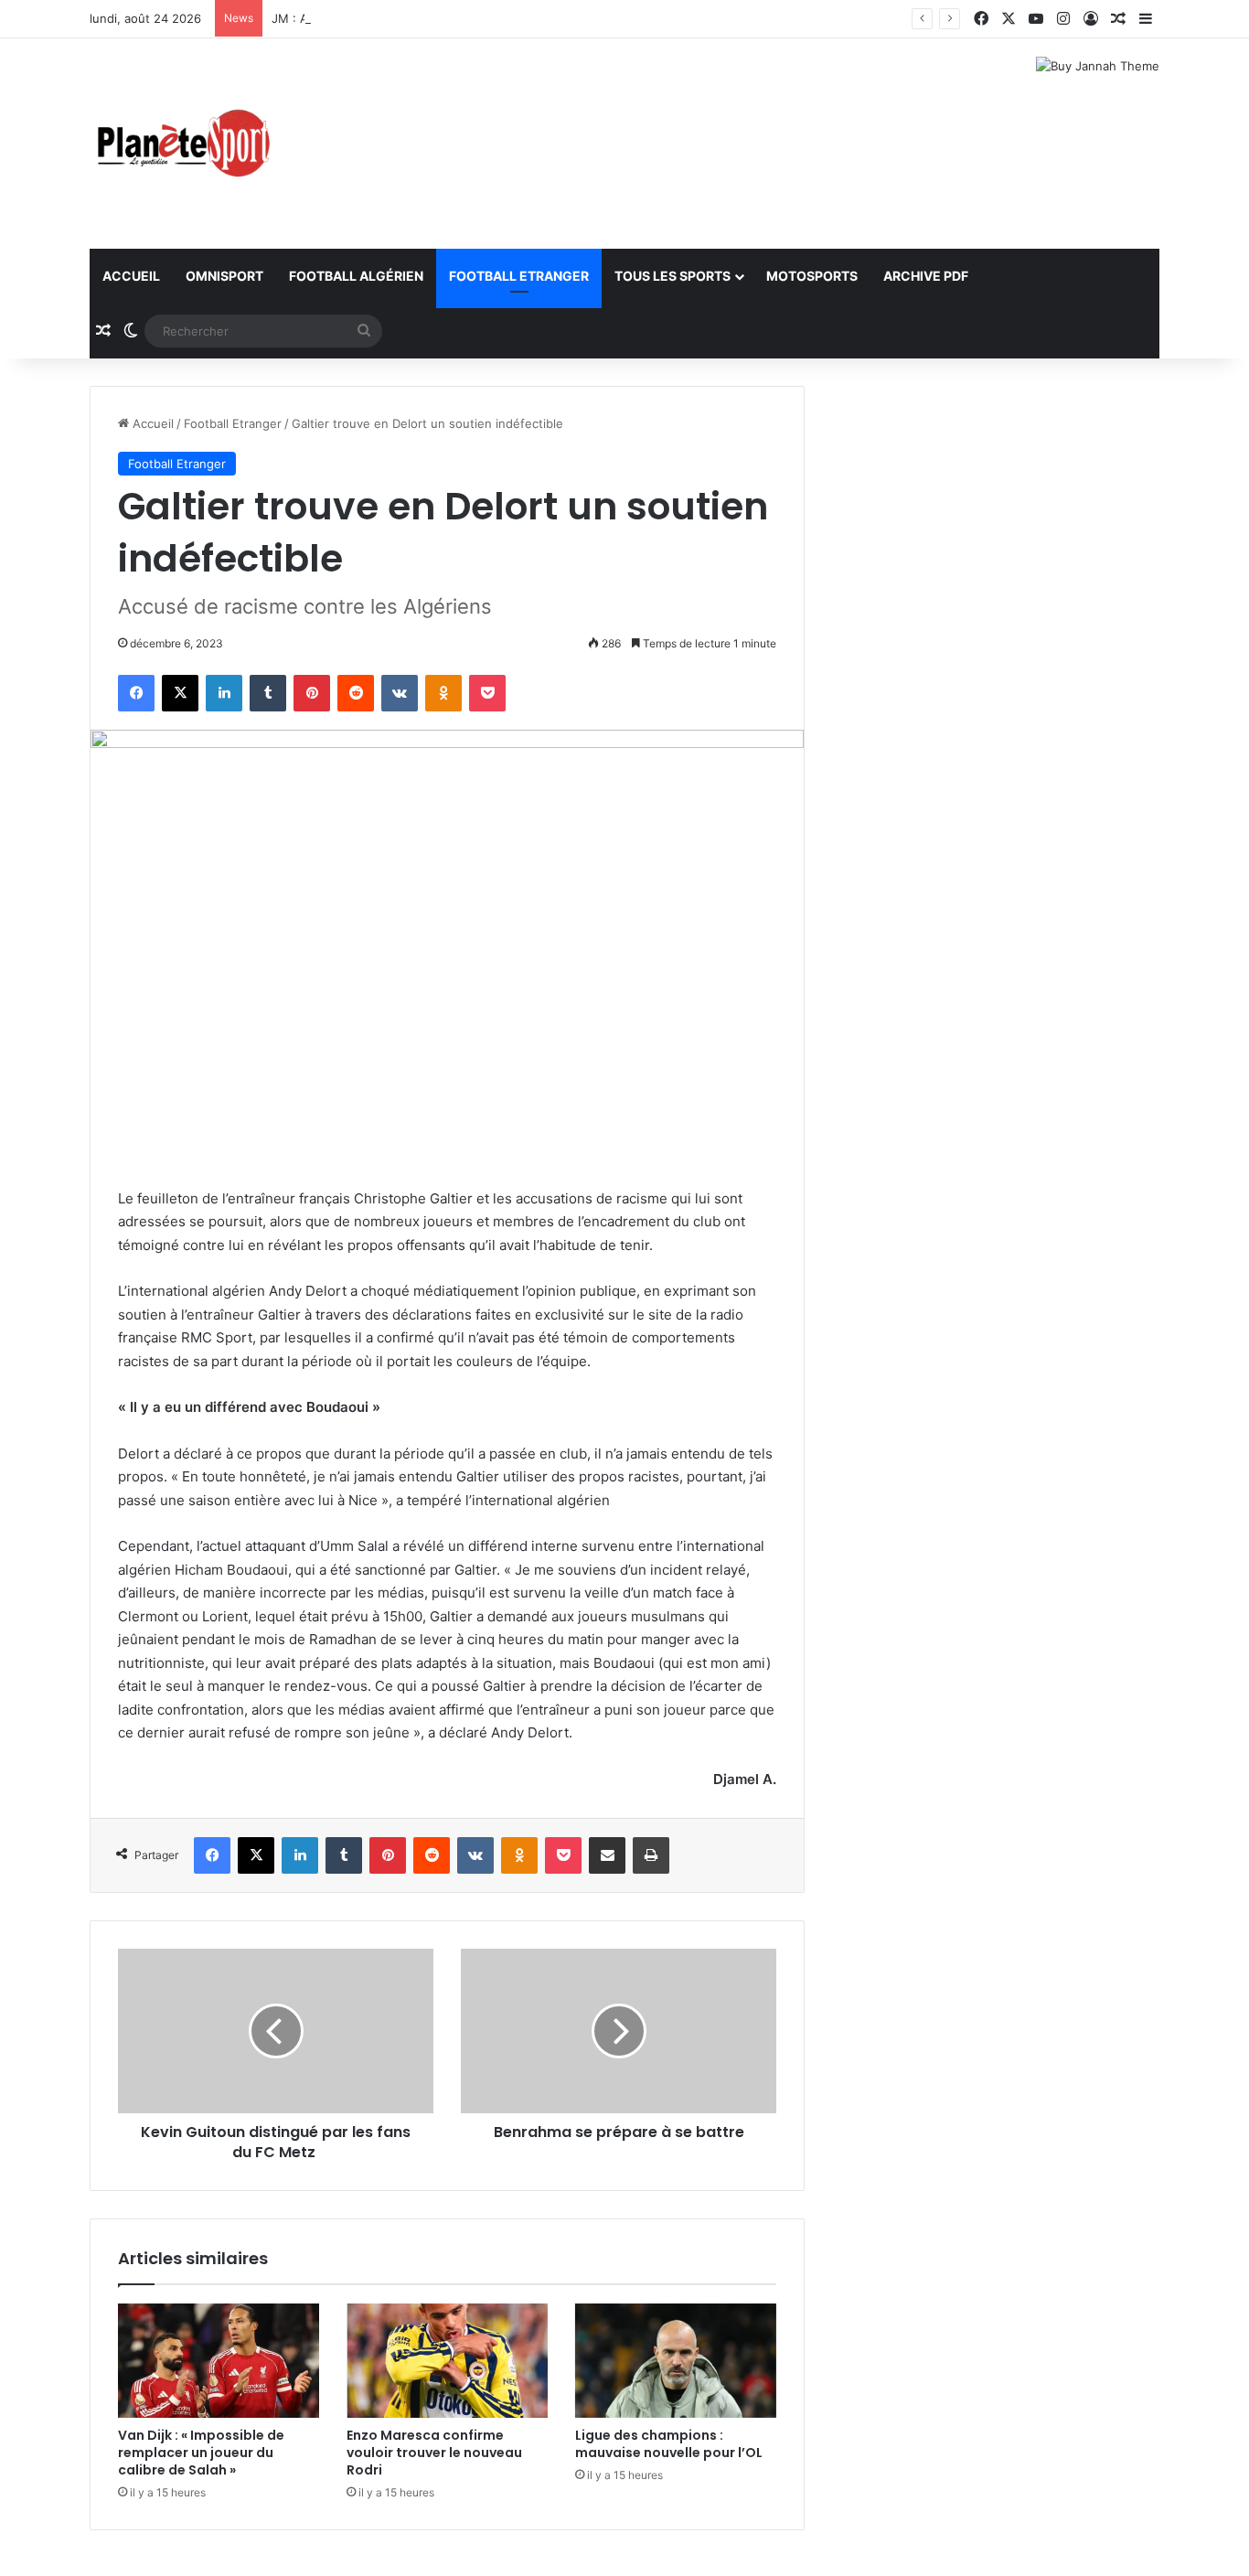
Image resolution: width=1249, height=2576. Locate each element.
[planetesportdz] (181, 144)
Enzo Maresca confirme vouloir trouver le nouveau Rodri (434, 2453)
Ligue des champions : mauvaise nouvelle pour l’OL (669, 2444)
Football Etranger (519, 276)
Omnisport (224, 276)
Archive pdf (926, 276)
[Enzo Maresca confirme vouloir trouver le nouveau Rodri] (447, 2360)
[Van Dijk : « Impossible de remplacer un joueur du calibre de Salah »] (219, 2360)
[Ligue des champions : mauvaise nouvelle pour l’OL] (676, 2360)
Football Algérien (356, 276)
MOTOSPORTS (812, 276)
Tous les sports (673, 276)
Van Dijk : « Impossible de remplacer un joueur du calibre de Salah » (201, 2453)
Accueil (131, 276)
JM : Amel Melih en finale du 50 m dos (381, 18)
